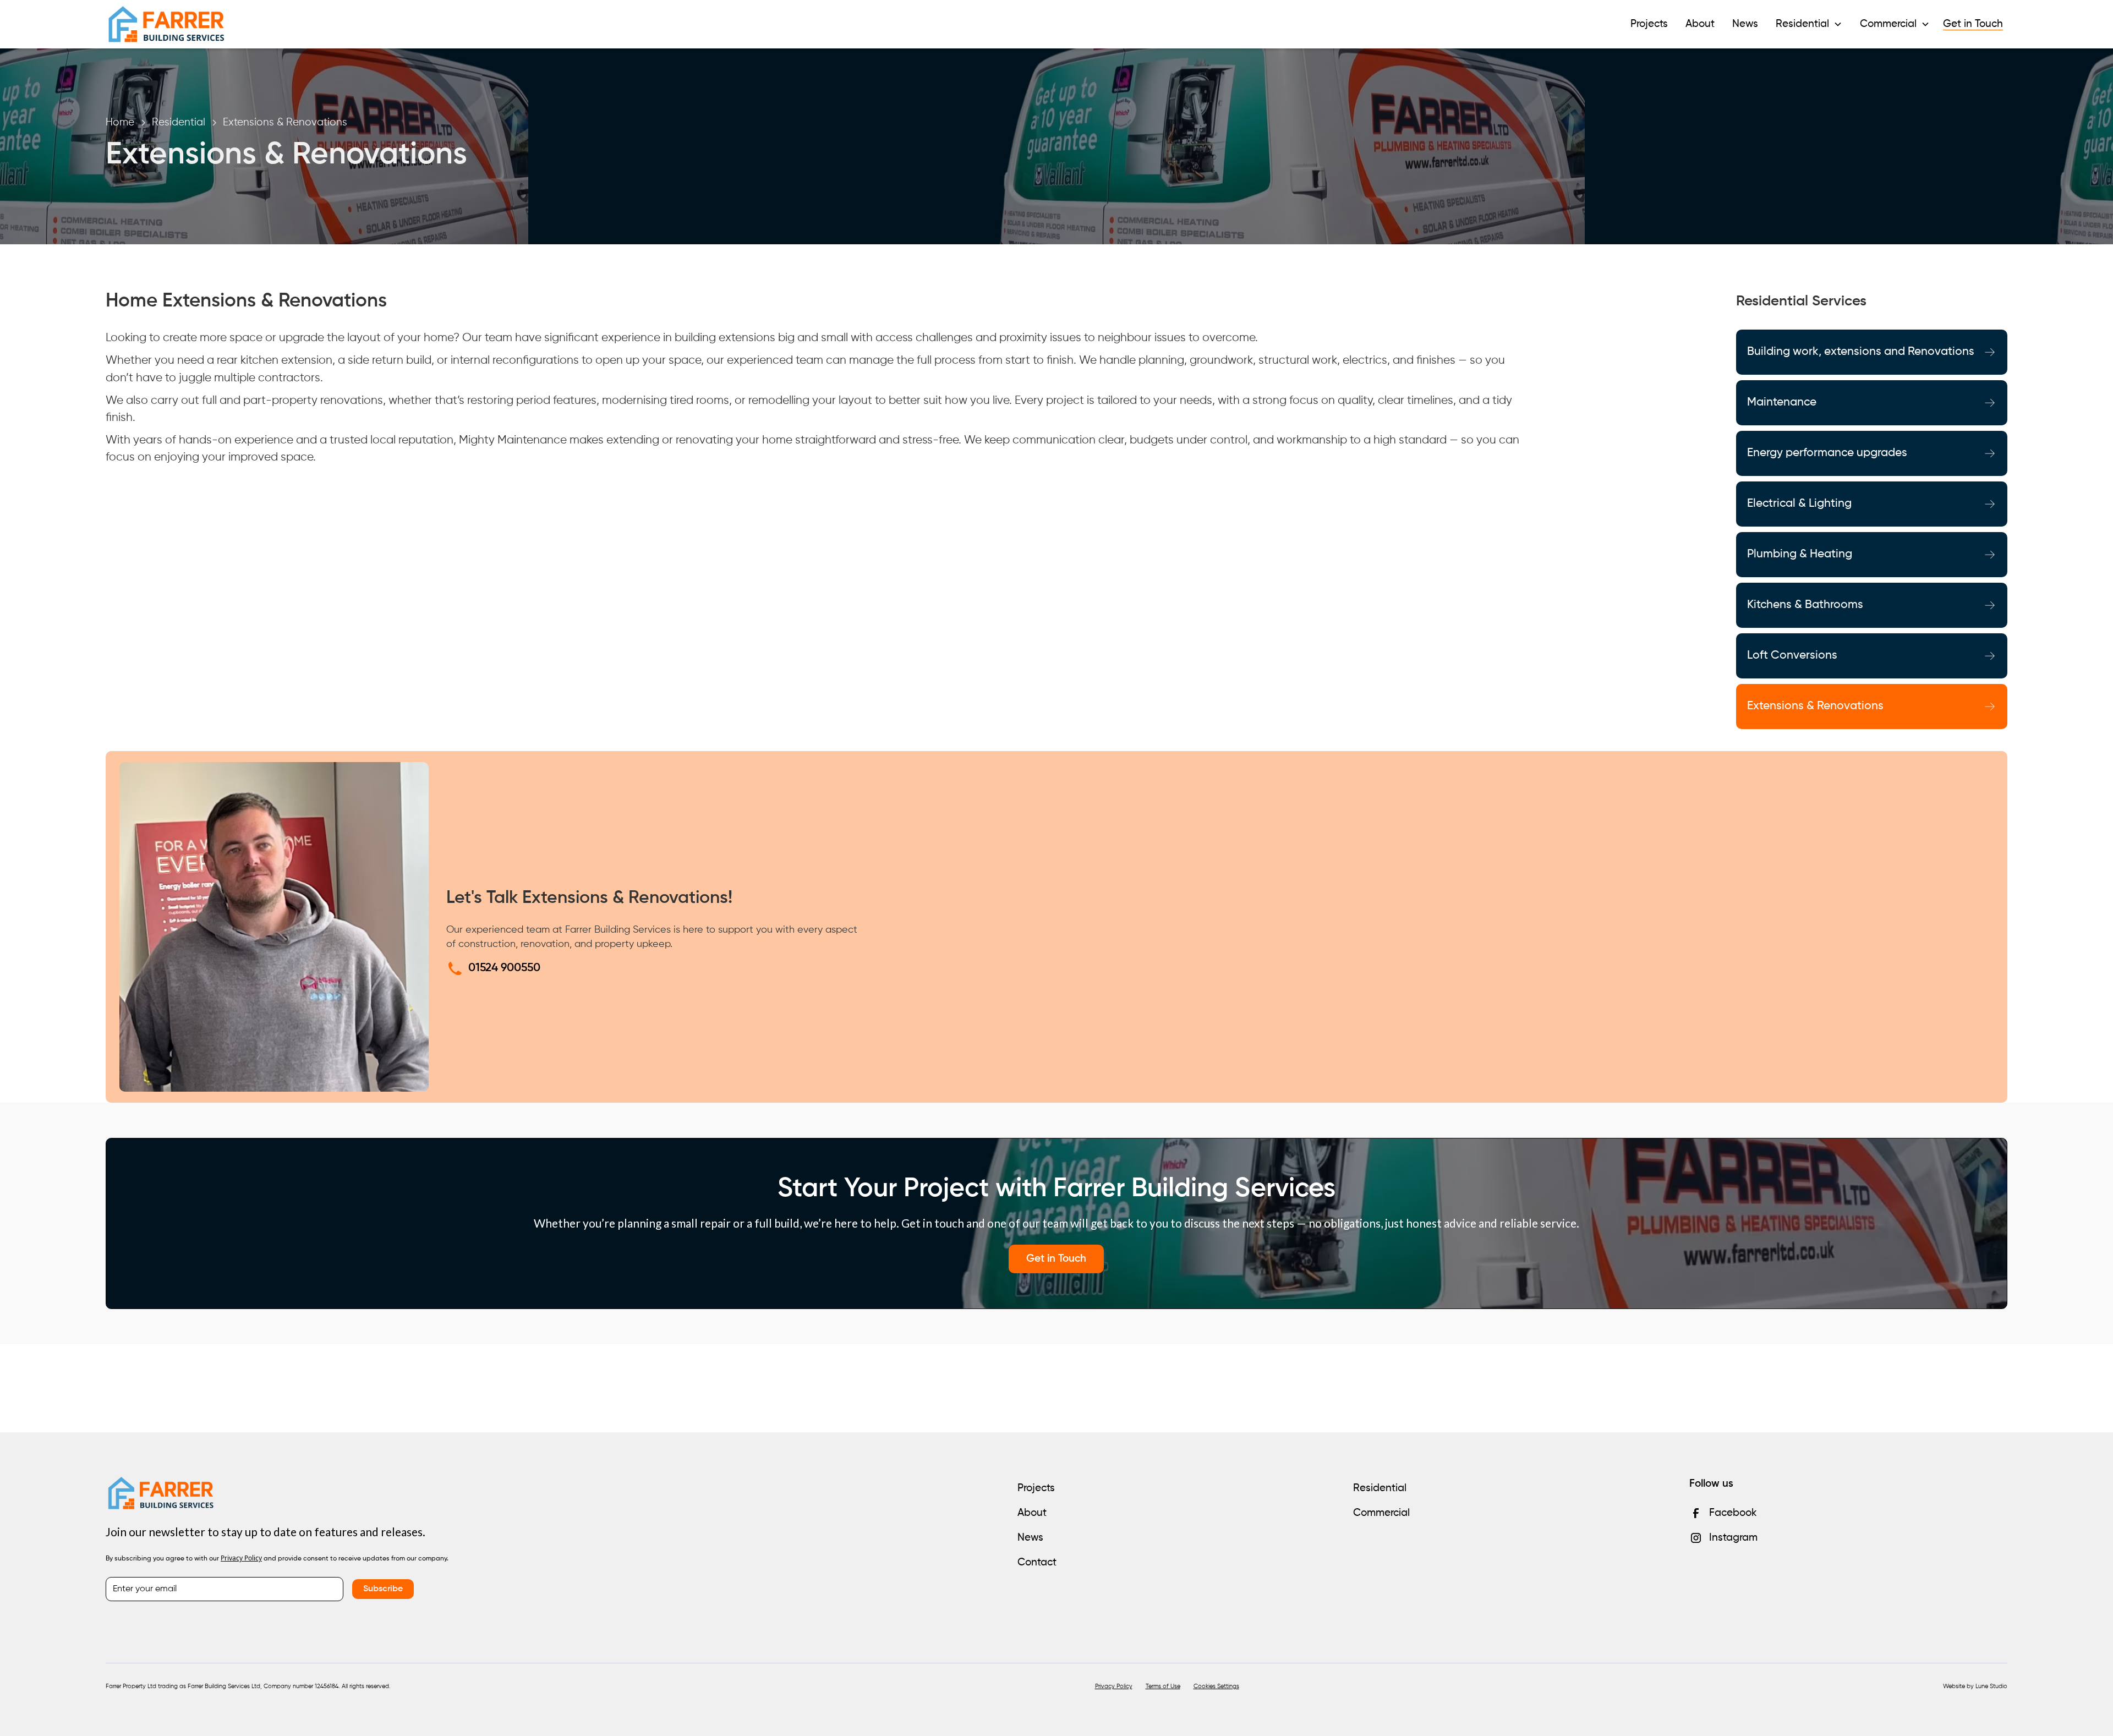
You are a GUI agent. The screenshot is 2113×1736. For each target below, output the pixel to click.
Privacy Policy (1114, 1686)
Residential (1380, 1488)
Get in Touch (1973, 24)
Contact (1037, 1562)
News (1745, 24)
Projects (1649, 24)
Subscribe (383, 1589)
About (1700, 24)
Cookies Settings (1216, 1686)
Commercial (1381, 1513)
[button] (1809, 24)
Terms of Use (1163, 1686)
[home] (166, 24)
